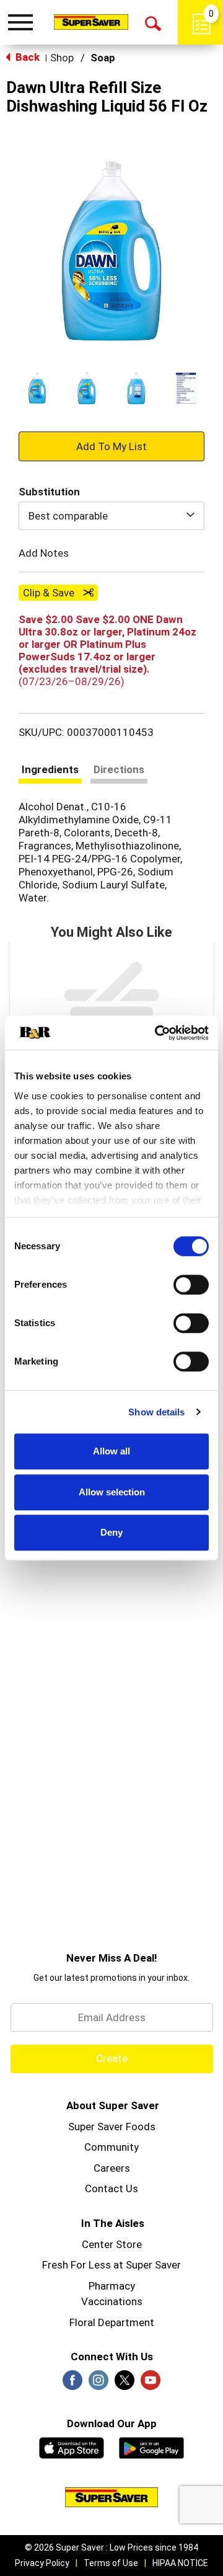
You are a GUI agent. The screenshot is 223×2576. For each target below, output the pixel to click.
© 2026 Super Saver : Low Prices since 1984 (111, 2547)
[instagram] (98, 2384)
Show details (156, 1412)
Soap (103, 58)
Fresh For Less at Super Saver (111, 2265)
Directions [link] (119, 769)
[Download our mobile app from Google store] (151, 2446)
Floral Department (112, 2322)
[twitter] (125, 2384)
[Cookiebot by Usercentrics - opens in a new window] (157, 1033)
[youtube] (151, 2384)
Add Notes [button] (44, 553)
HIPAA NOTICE (180, 2563)
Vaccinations (112, 2301)
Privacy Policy (42, 2563)
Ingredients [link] (50, 769)
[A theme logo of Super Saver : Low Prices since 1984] (91, 22)
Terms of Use (111, 2563)
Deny (111, 1532)
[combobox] (111, 516)
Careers (112, 2168)
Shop (62, 58)
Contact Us (111, 2189)
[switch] (191, 1285)
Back (26, 57)
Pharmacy (112, 2286)
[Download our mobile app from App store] (72, 2446)
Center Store (112, 2244)
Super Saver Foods (112, 2127)
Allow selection (112, 1492)
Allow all (111, 1451)
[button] (37, 388)
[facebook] (72, 2384)
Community (111, 2147)
